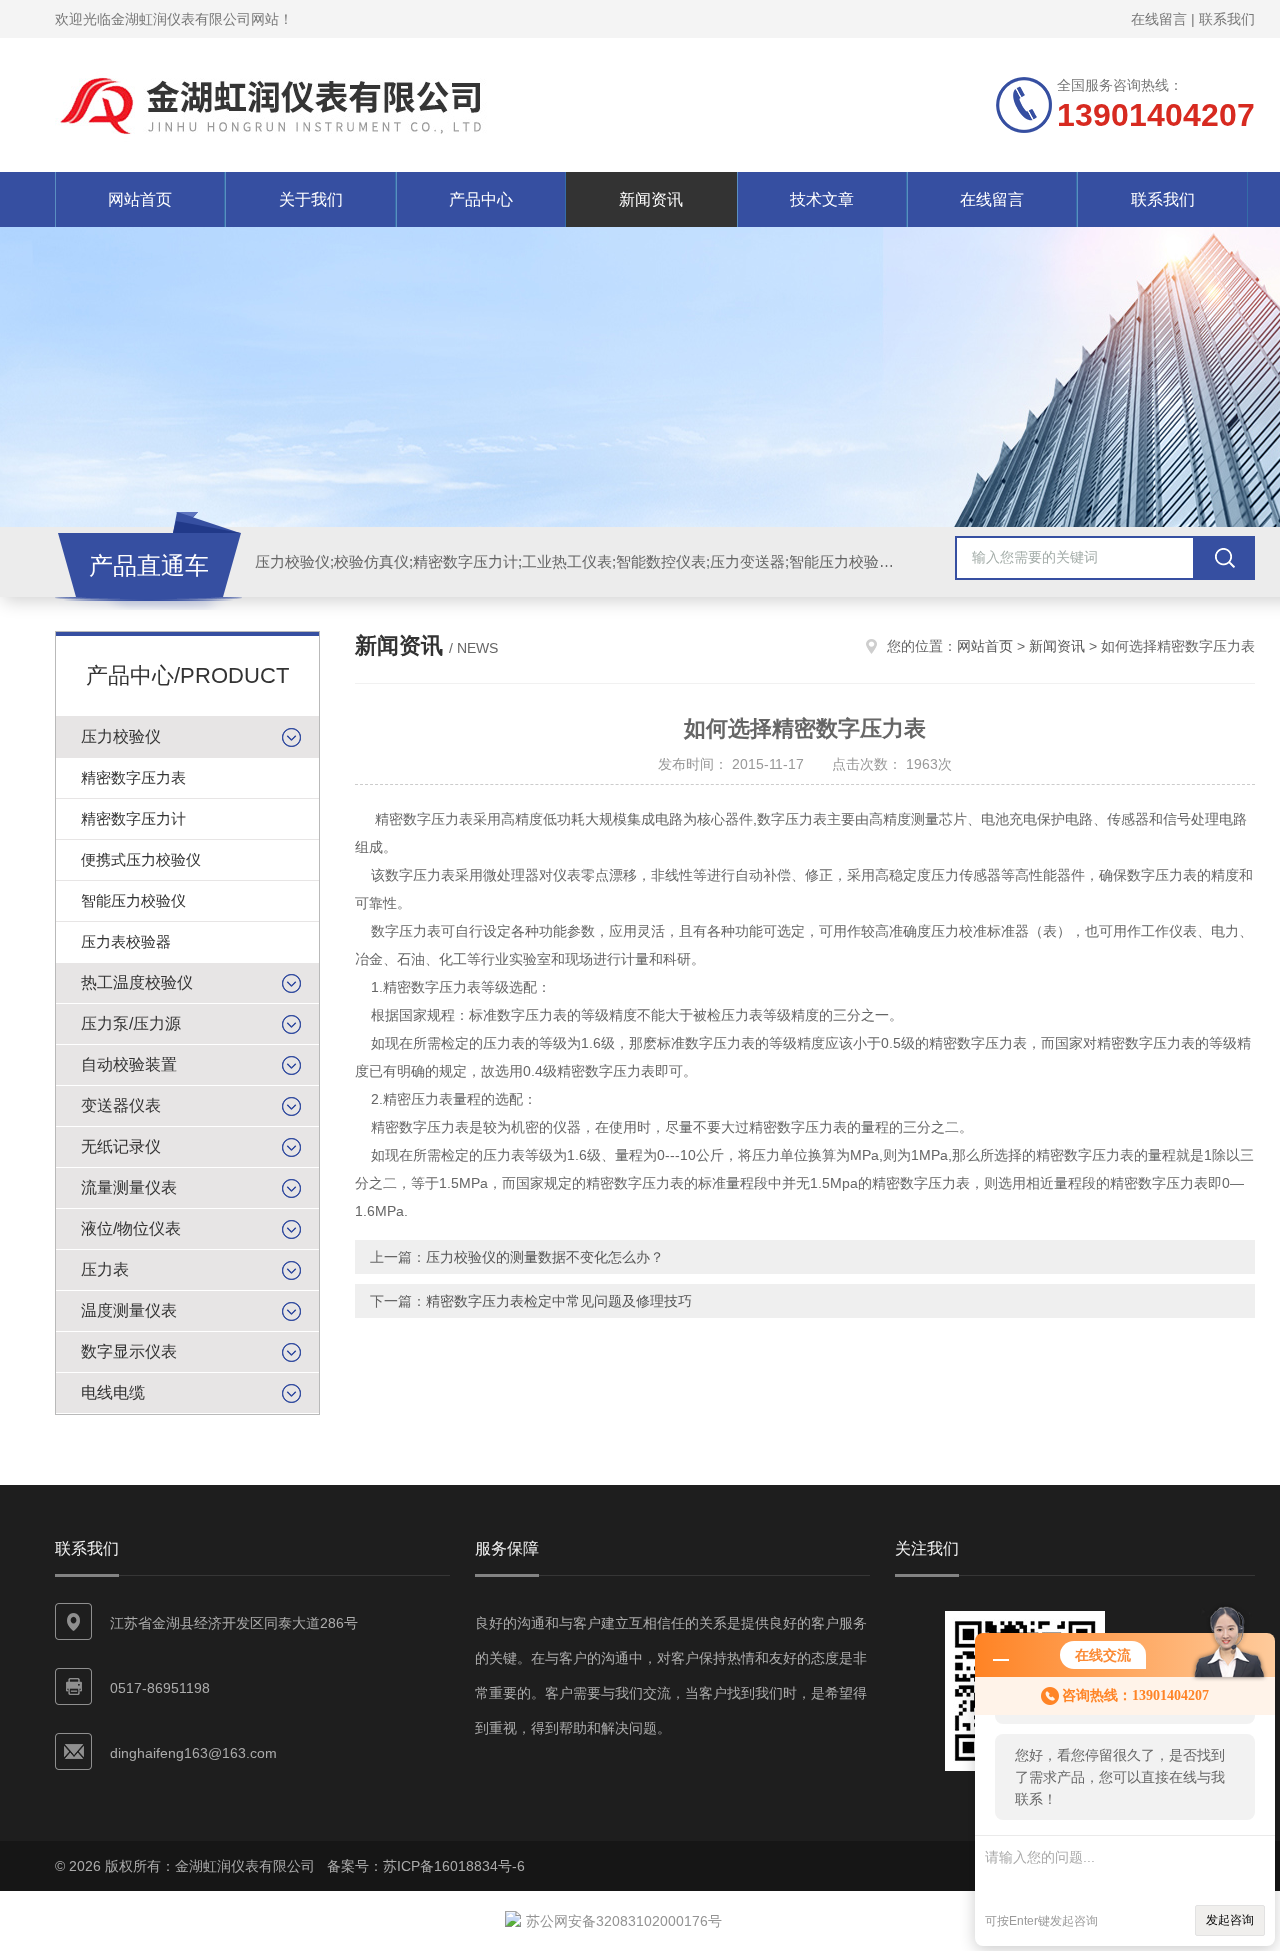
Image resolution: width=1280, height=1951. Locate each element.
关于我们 (311, 199)
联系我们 (1227, 19)
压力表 (105, 1269)
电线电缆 (113, 1392)
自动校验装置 (129, 1064)
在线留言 (1159, 19)
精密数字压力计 (133, 818)
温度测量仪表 (129, 1310)
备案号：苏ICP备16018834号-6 (426, 1866)
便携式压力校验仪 (141, 859)
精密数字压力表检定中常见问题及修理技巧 (559, 1301)
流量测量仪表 (129, 1187)
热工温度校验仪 (137, 982)
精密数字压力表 (133, 777)
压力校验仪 (121, 736)
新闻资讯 (651, 199)
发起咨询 (1230, 1920)
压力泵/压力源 (131, 1023)
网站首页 (140, 199)
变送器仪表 (121, 1105)
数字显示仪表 (129, 1351)
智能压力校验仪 (133, 900)
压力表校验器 (126, 941)
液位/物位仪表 (131, 1228)
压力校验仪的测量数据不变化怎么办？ (545, 1257)
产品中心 (481, 199)
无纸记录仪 (121, 1146)
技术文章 (822, 199)
